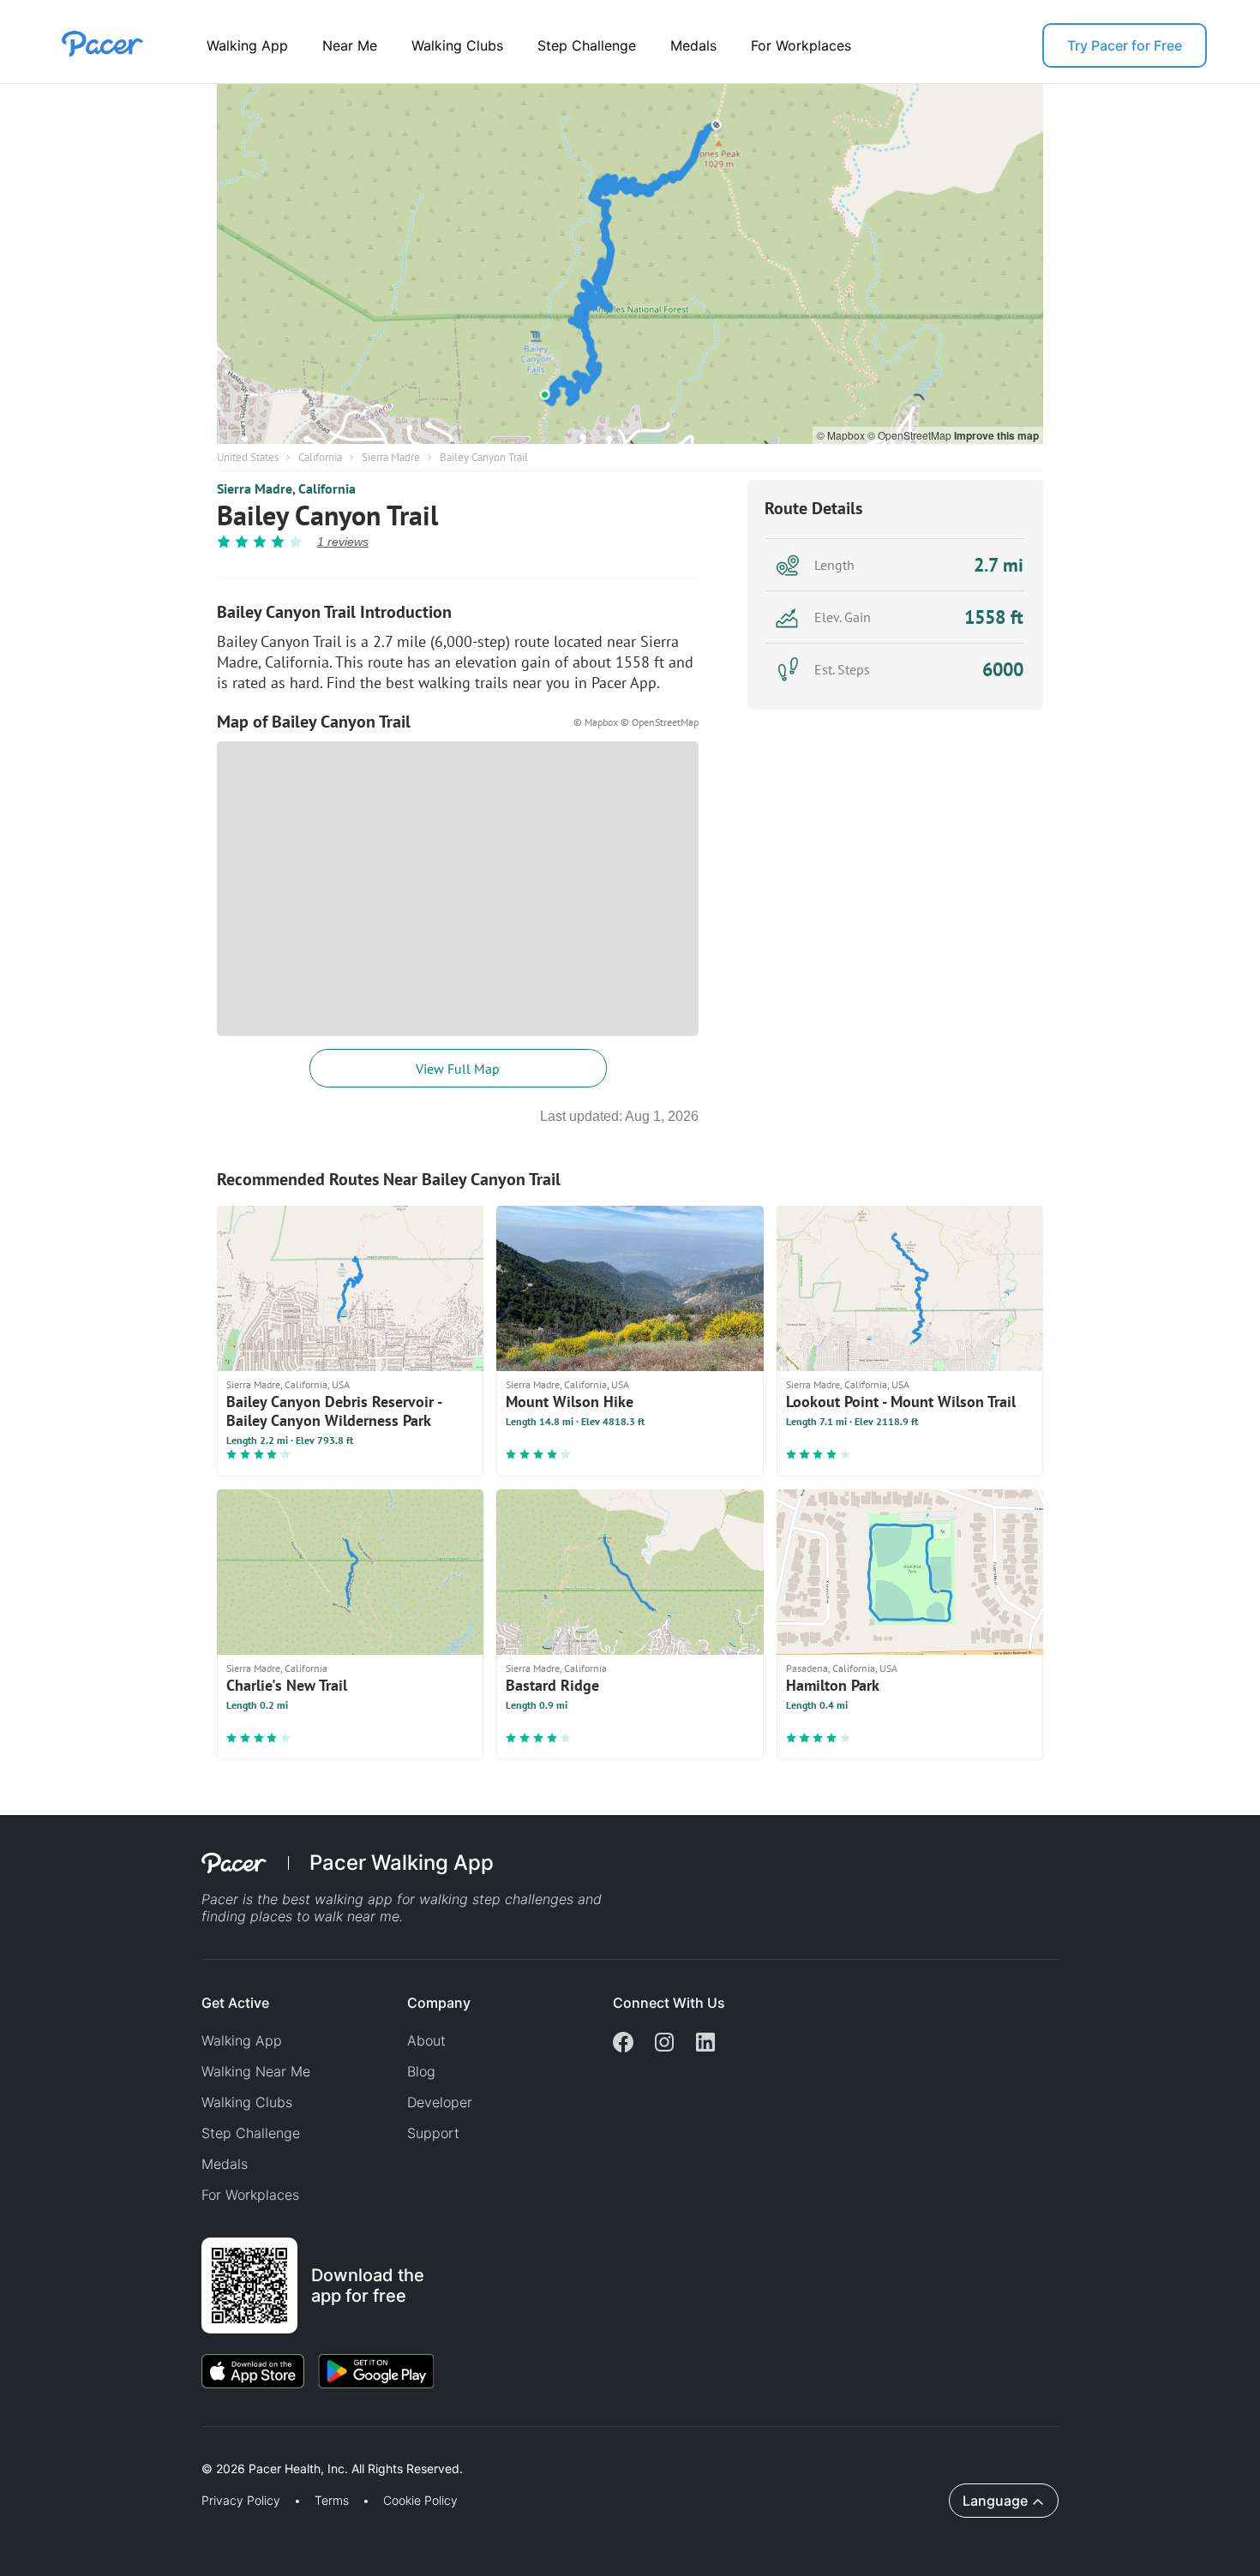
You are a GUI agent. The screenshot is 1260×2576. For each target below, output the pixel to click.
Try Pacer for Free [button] (1125, 45)
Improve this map (996, 435)
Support (433, 2133)
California (320, 457)
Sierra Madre (391, 457)
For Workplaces (801, 45)
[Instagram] (664, 2044)
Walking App (247, 45)
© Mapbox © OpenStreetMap (636, 722)
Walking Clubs (457, 45)
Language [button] (995, 2501)
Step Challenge (587, 45)
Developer (440, 2102)
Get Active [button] (235, 2003)
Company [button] (439, 2003)
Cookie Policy (420, 2501)
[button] (299, 2449)
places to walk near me (325, 1916)
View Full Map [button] (458, 1069)
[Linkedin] (705, 2044)
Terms (332, 2501)
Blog (421, 2071)
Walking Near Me (256, 2071)
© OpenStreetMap (911, 435)
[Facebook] (623, 2044)
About (426, 2040)
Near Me (350, 45)
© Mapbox (842, 435)
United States (248, 457)
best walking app (339, 1899)
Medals (693, 45)
